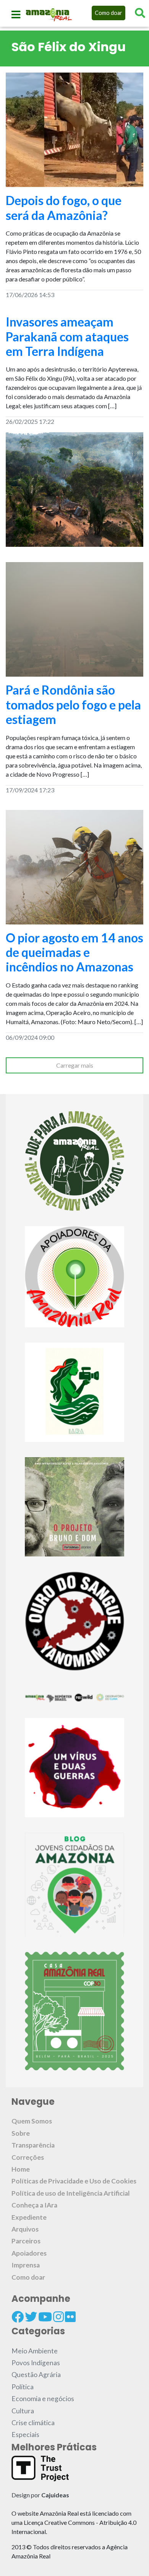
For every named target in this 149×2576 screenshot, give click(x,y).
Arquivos (25, 2229)
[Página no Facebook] (18, 2317)
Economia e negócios (43, 2399)
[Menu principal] (16, 15)
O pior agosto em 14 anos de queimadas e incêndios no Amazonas (74, 952)
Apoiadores (29, 2253)
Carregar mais (75, 1065)
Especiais (25, 2435)
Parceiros (26, 2241)
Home (21, 2169)
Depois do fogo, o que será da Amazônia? (64, 208)
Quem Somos (32, 2121)
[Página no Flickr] (70, 2317)
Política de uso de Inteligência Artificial (71, 2193)
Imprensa (26, 2265)
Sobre (21, 2133)
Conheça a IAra (34, 2205)
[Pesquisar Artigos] (140, 13)
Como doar (109, 13)
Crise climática (33, 2423)
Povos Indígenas (36, 2363)
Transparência (33, 2145)
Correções (28, 2157)
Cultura (23, 2411)
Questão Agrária (36, 2375)
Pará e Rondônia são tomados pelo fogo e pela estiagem (73, 705)
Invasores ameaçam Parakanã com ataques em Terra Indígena (67, 336)
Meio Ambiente (35, 2351)
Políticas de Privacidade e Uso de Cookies (74, 2181)
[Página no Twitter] (31, 2317)
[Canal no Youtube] (45, 2317)
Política (23, 2387)
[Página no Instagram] (58, 2317)
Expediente (29, 2217)
